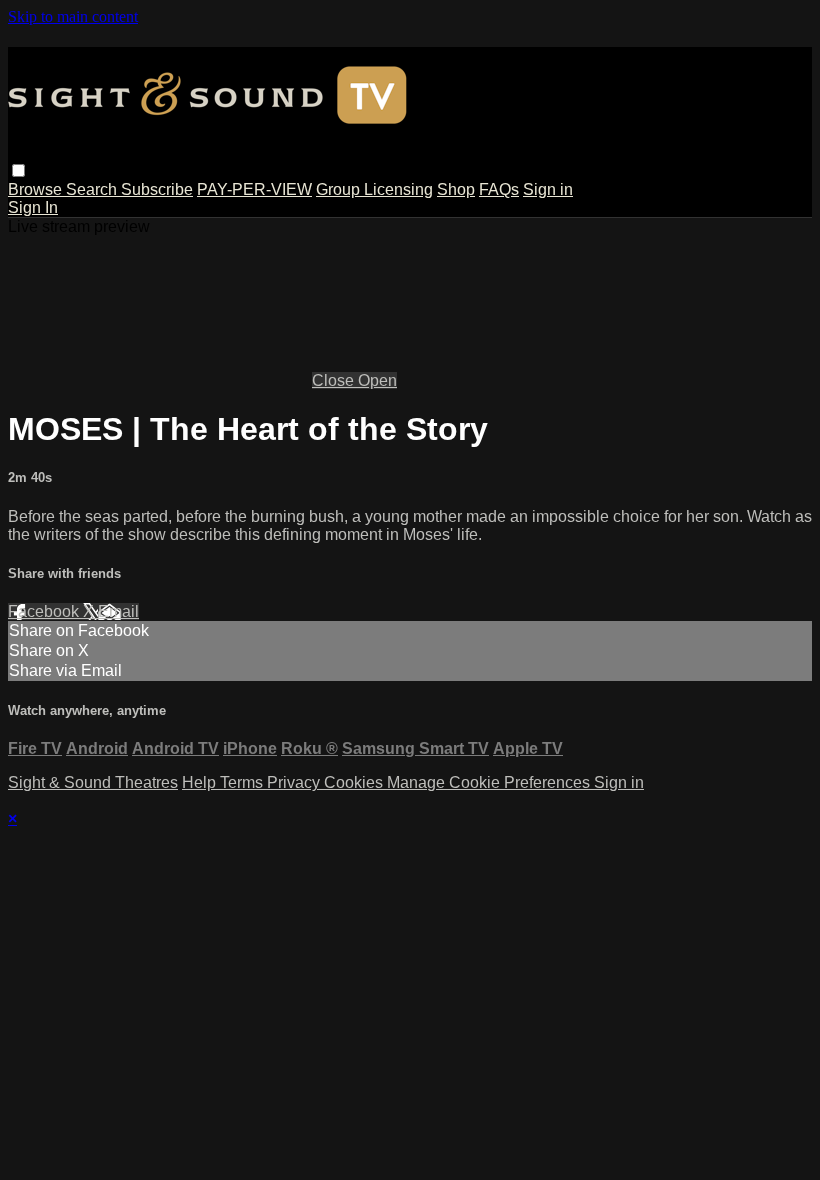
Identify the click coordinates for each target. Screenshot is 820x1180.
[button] (18, 170)
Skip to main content (73, 16)
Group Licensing (374, 189)
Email (118, 611)
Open (377, 380)
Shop (456, 189)
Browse (37, 189)
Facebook (45, 611)
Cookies (355, 782)
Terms (243, 782)
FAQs (499, 189)
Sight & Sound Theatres (93, 782)
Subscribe (157, 189)
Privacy (295, 782)
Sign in (548, 189)
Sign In (33, 207)
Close (335, 380)
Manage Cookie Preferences (490, 782)
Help (201, 782)
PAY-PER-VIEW (254, 189)
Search (93, 189)
